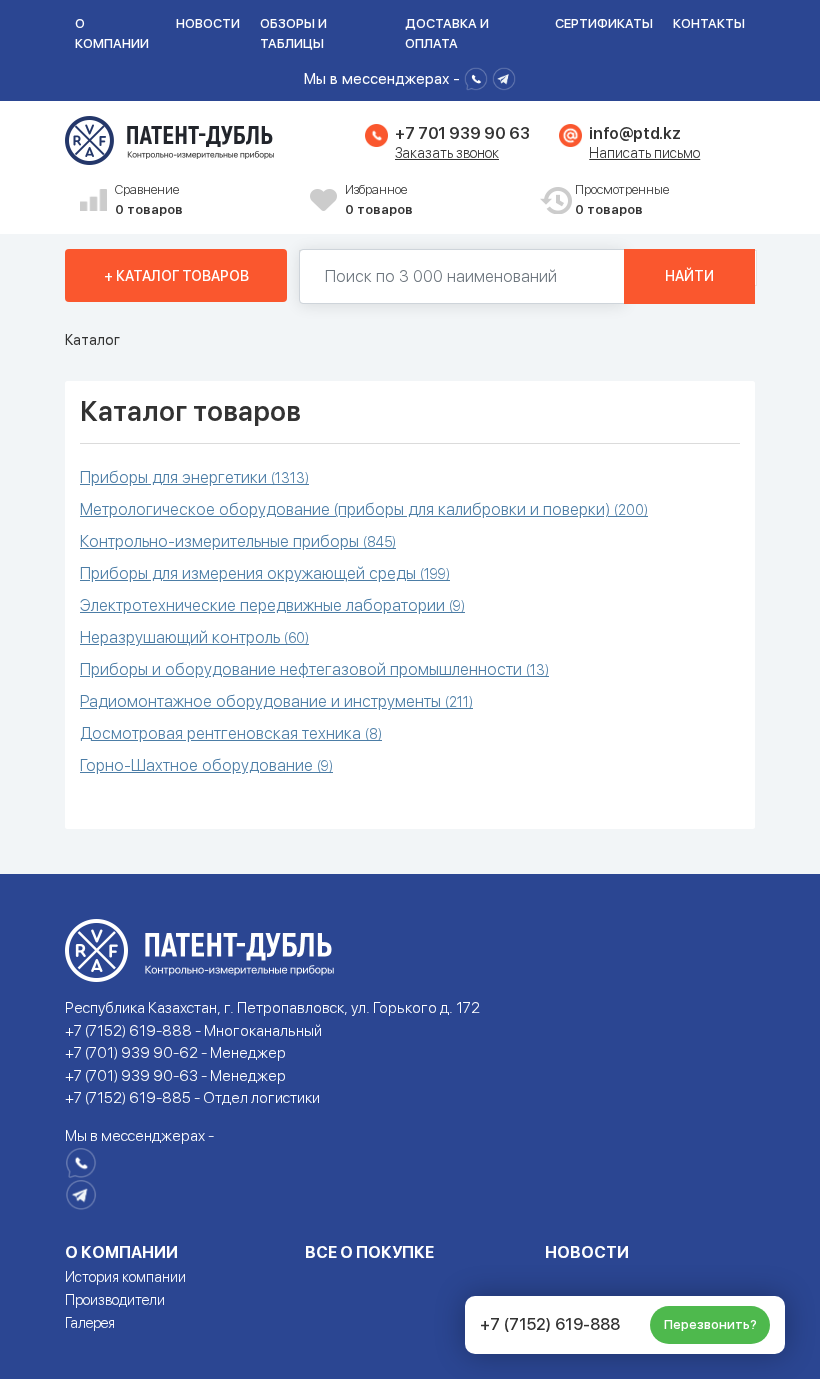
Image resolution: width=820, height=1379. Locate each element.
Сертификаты (604, 23)
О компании (112, 33)
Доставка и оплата (447, 33)
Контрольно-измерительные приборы (238, 541)
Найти (689, 276)
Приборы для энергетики (194, 477)
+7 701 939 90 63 (462, 133)
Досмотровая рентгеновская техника (231, 733)
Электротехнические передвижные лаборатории (272, 605)
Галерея (90, 1323)
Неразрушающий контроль (194, 637)
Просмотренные (622, 199)
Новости (208, 23)
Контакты (709, 23)
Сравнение (149, 199)
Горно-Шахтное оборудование (206, 765)
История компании (125, 1277)
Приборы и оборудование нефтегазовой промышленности (314, 669)
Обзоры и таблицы (293, 33)
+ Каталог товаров (176, 276)
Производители (115, 1300)
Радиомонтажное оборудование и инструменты (276, 701)
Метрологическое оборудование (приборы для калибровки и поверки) (364, 509)
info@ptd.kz (634, 133)
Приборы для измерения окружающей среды (265, 573)
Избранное (379, 199)
